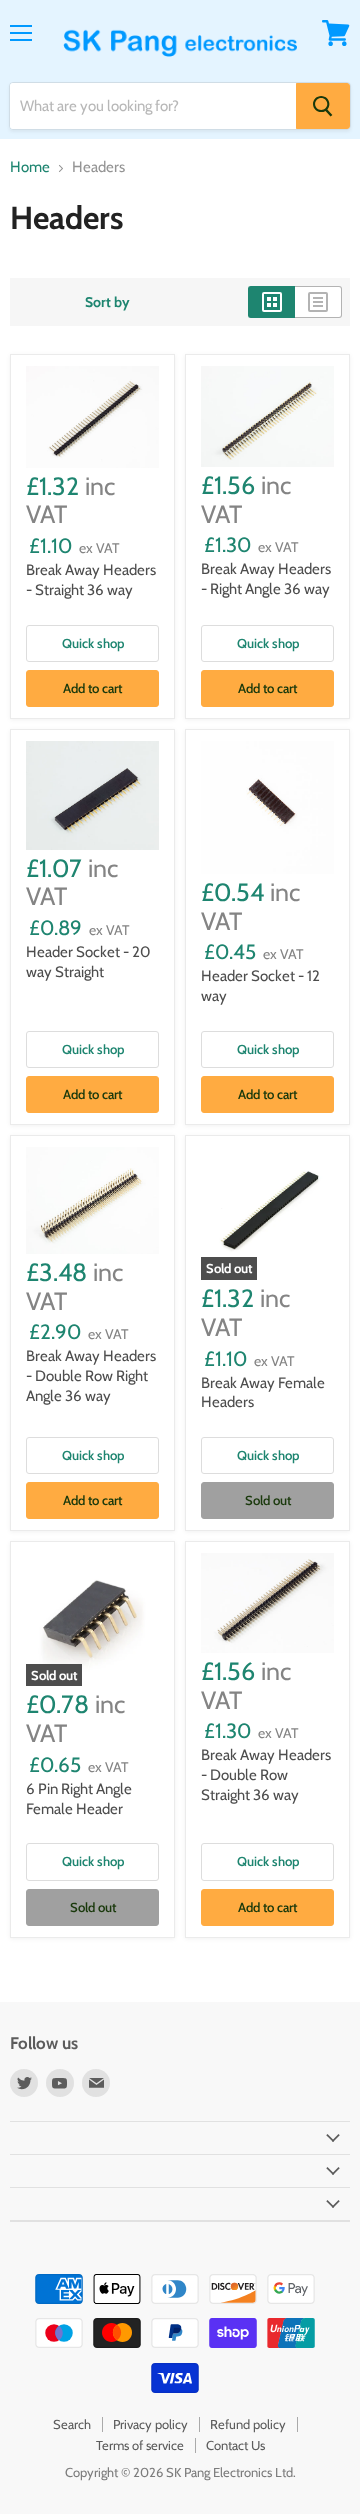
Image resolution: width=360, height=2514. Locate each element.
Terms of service (140, 2445)
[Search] (323, 106)
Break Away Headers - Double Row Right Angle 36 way (91, 1375)
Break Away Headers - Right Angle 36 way (266, 579)
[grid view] (271, 302)
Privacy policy (150, 2424)
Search (72, 2424)
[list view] (318, 302)
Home (30, 167)
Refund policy (248, 2424)
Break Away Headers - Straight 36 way (91, 580)
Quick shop (93, 643)
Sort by (107, 302)
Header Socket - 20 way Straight (88, 962)
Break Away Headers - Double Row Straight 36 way (266, 1774)
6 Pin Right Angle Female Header (79, 1799)
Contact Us (235, 2445)
